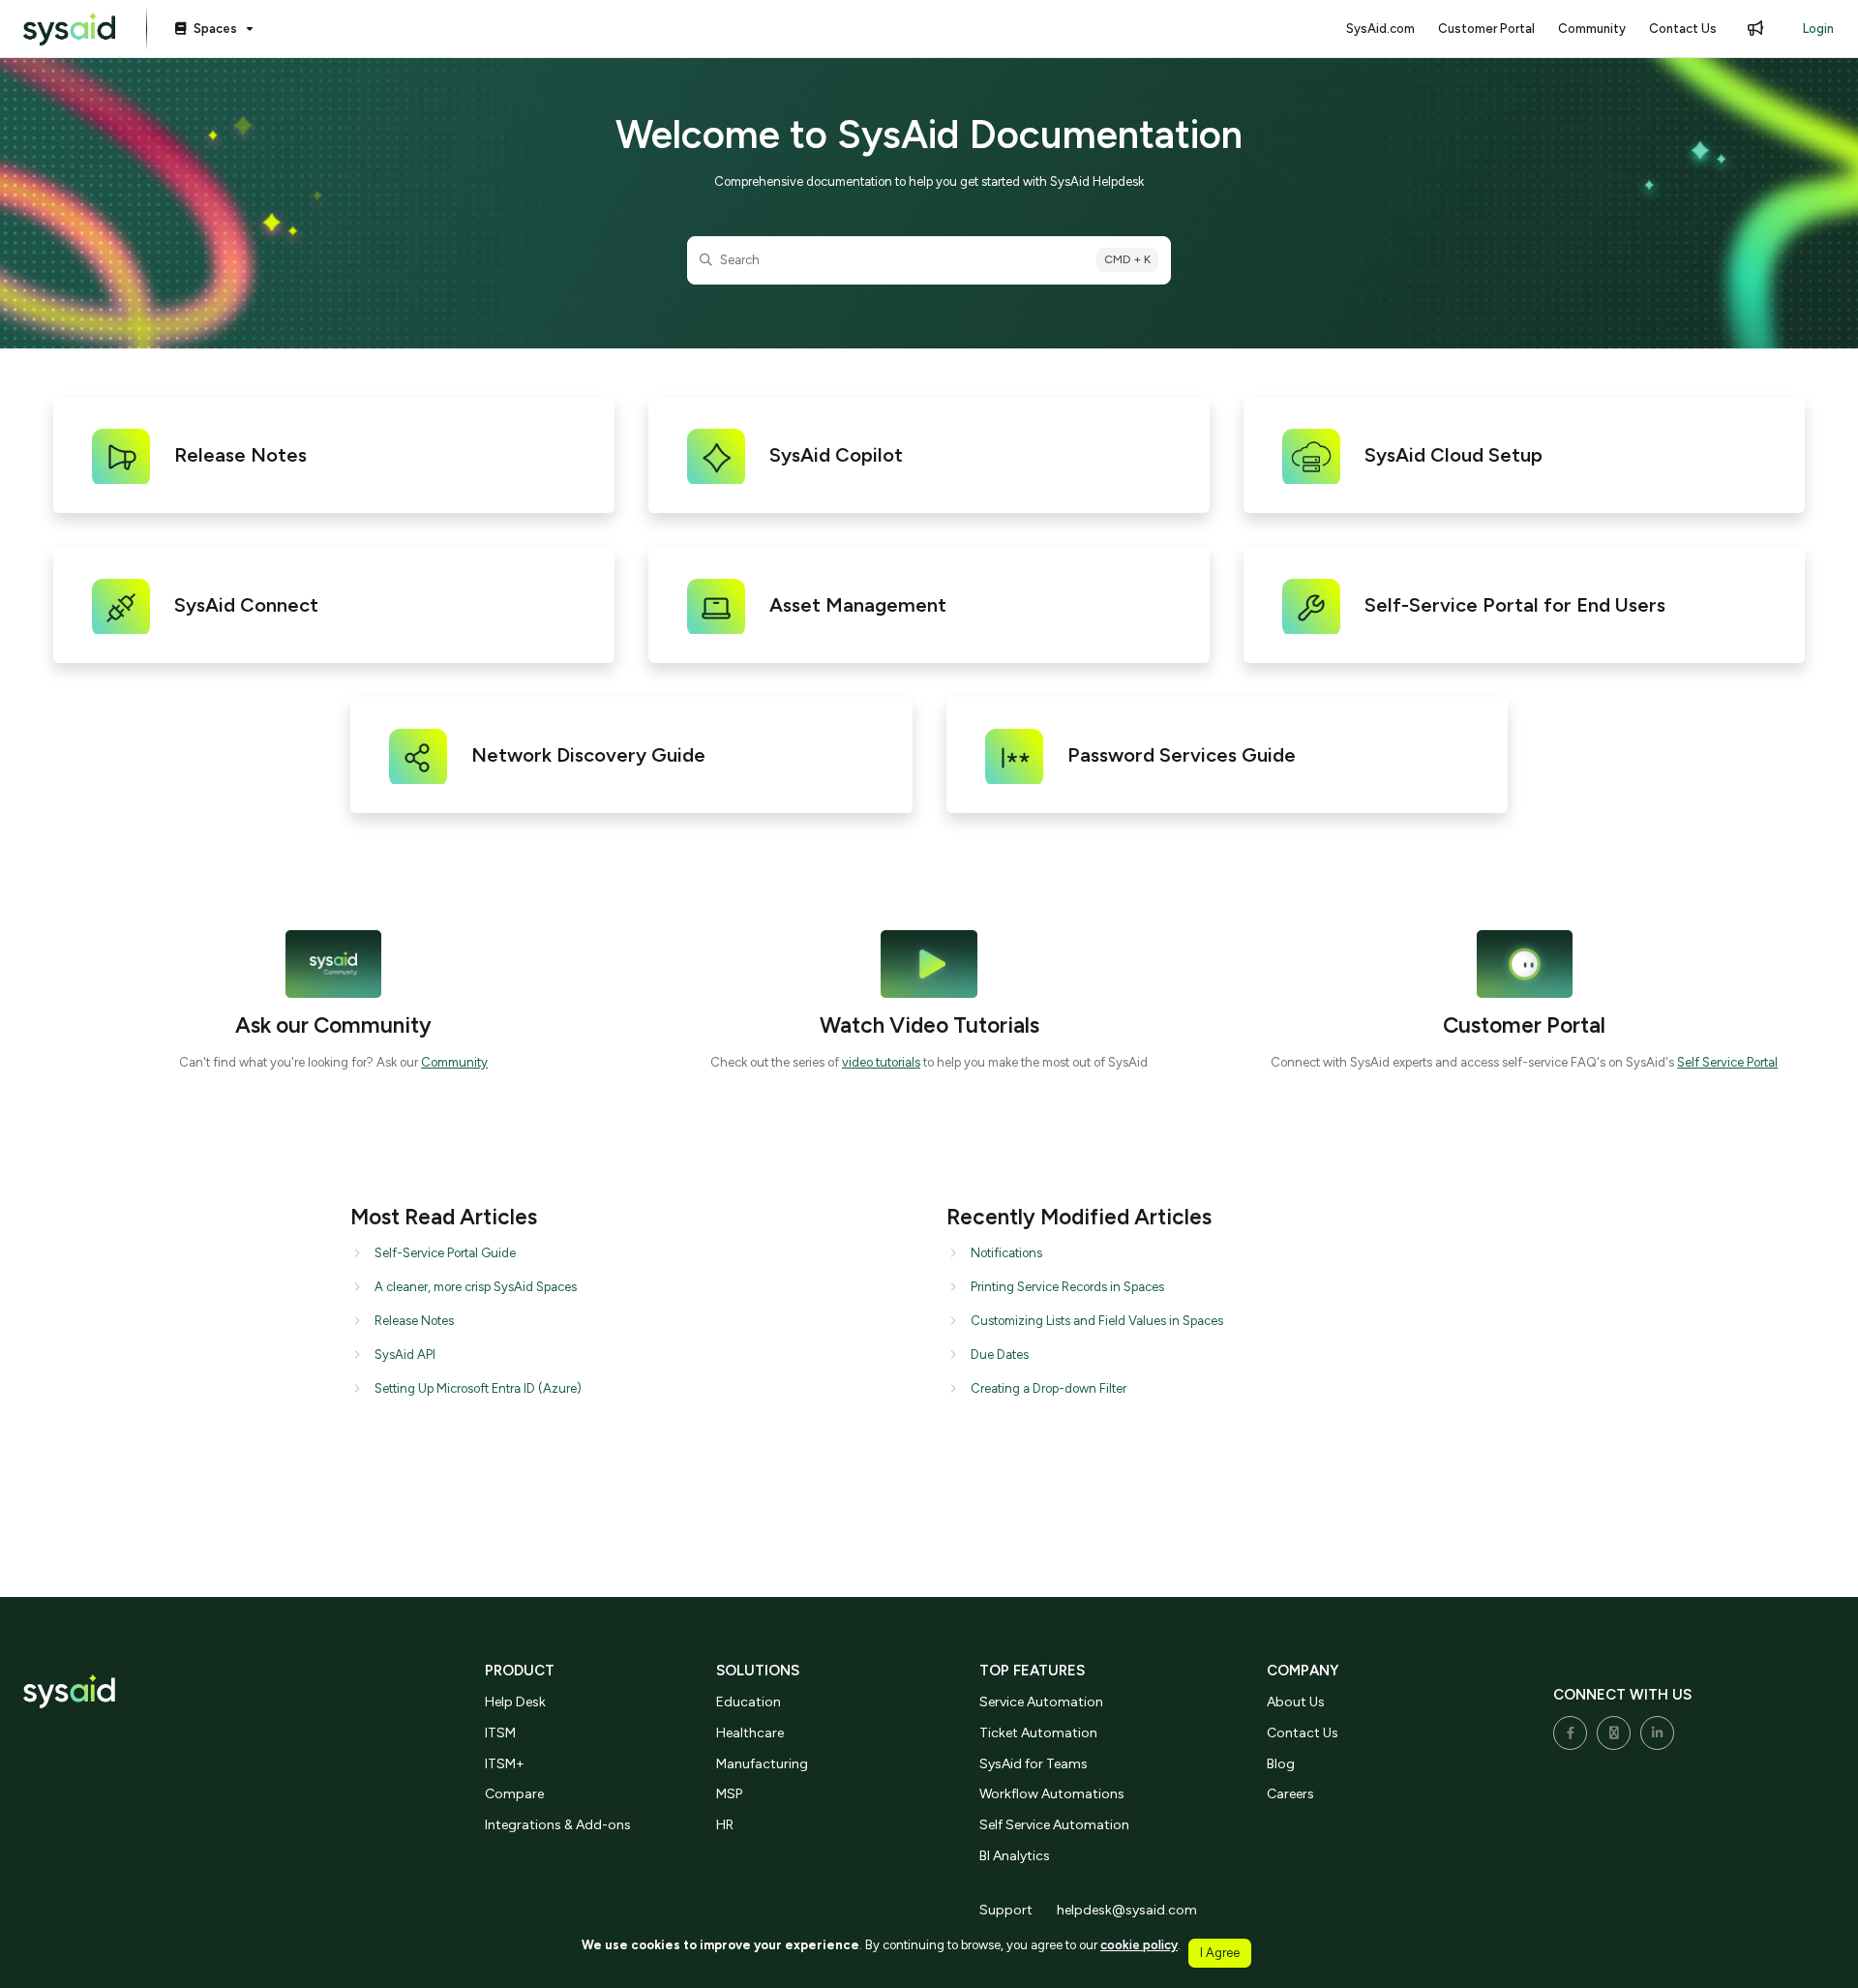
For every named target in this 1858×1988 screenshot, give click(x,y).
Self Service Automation (1054, 1825)
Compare (514, 1794)
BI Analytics (1015, 1856)
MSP (729, 1794)
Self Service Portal (1727, 1062)
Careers (1290, 1794)
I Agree (1220, 1953)
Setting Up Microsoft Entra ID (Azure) (478, 1388)
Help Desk (515, 1702)
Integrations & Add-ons (558, 1825)
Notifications (1006, 1253)
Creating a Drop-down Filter (1049, 1388)
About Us (1296, 1702)
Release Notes (414, 1321)
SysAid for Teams (1034, 1764)
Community (454, 1062)
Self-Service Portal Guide (445, 1253)
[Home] (69, 30)
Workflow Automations (1052, 1794)
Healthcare (750, 1733)
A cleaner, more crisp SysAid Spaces (476, 1287)
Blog (1281, 1764)
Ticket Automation (1038, 1733)
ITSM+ (505, 1764)
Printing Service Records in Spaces (1067, 1287)
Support (1006, 1910)
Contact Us (1303, 1733)
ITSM (500, 1733)
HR (725, 1825)
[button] (1814, 1940)
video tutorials (881, 1062)
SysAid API (405, 1355)
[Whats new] (1755, 29)
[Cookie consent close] (1268, 1953)
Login (1818, 29)
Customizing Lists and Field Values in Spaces (1097, 1321)
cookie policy (1139, 1945)
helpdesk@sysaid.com (1127, 1910)
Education (749, 1702)
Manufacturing (762, 1764)
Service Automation (1041, 1702)
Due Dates (1000, 1355)
